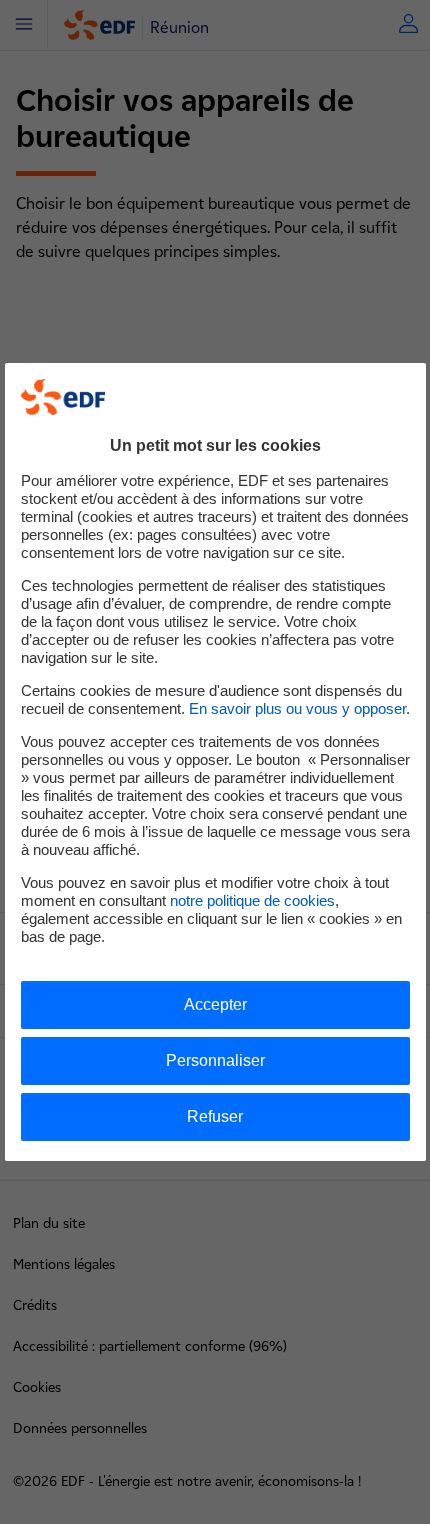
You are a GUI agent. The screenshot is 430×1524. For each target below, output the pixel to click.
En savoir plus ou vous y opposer (297, 708)
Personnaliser (215, 1060)
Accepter (215, 1004)
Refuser (215, 1116)
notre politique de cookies (252, 900)
